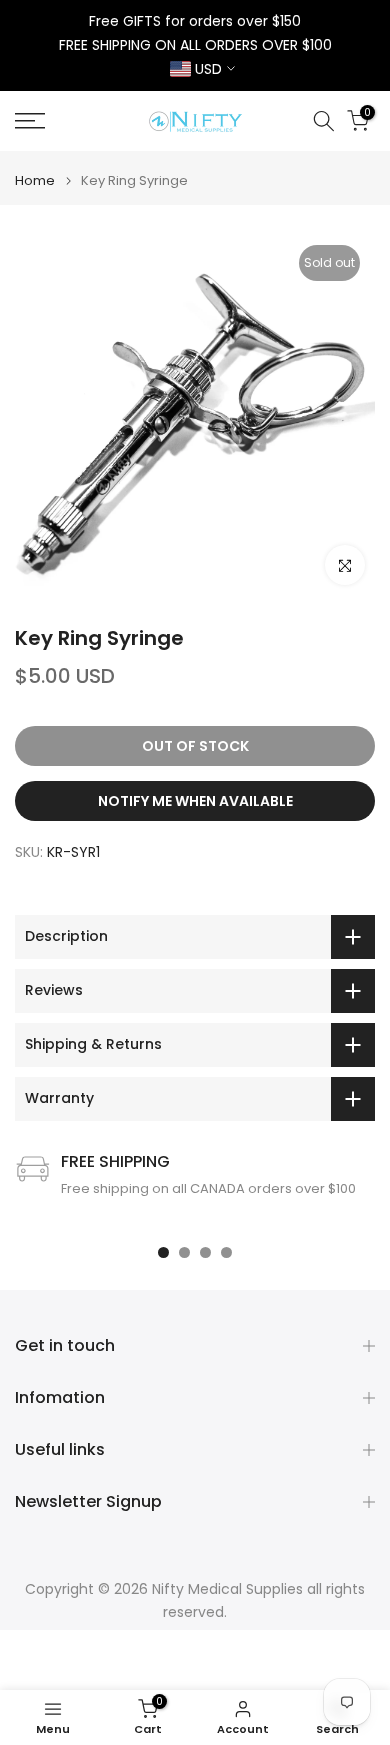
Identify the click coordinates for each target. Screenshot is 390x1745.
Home (35, 180)
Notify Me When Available (195, 801)
